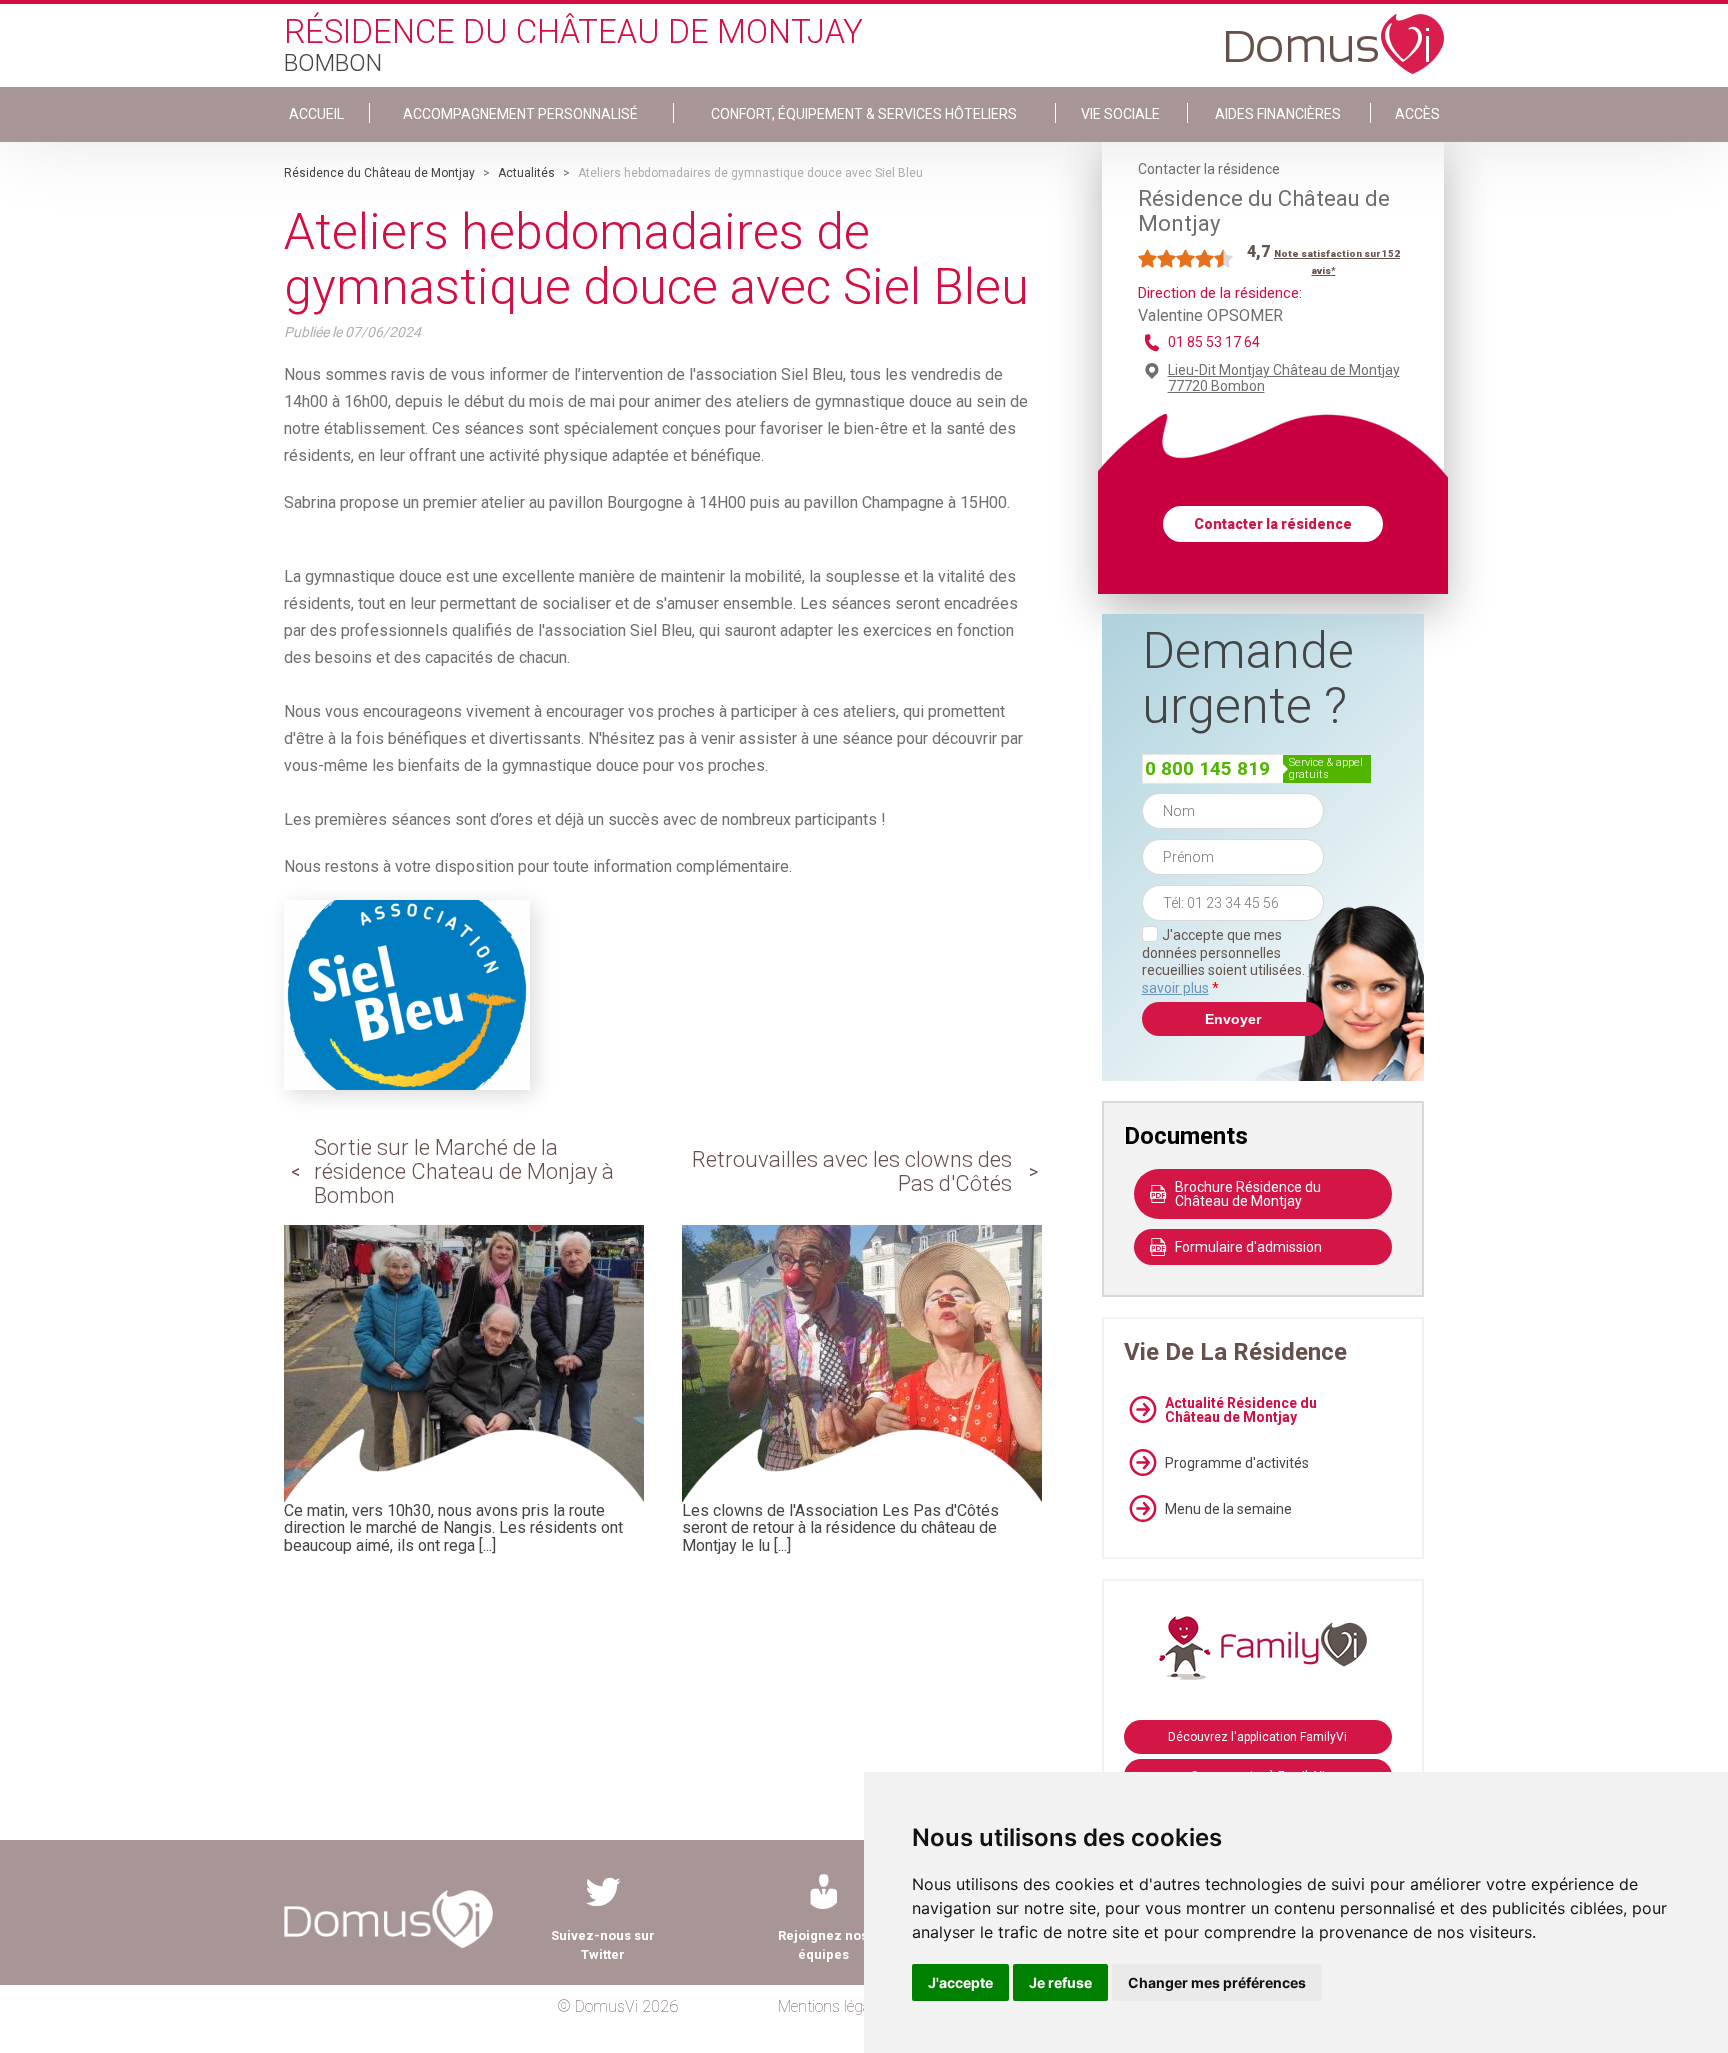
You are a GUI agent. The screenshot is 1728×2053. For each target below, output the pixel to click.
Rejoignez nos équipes (823, 1945)
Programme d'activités (1237, 1463)
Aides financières (1278, 114)
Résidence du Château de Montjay (379, 173)
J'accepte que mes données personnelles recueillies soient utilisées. (1233, 961)
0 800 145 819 (1207, 768)
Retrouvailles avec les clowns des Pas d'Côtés (852, 1171)
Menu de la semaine (1228, 1509)
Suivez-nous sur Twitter (603, 1945)
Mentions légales (833, 2006)
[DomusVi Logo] (1335, 34)
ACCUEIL (316, 114)
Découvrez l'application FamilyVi (1257, 1737)
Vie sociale (1120, 114)
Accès (1417, 114)
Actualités (526, 173)
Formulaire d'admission (1248, 1247)
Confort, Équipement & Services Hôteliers (864, 114)
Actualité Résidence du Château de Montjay (1241, 1410)
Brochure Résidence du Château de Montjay (1248, 1194)
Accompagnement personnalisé (520, 114)
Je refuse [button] (1060, 1982)
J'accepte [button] (960, 1982)
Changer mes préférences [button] (1217, 1982)
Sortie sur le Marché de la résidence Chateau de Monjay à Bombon (464, 1171)
